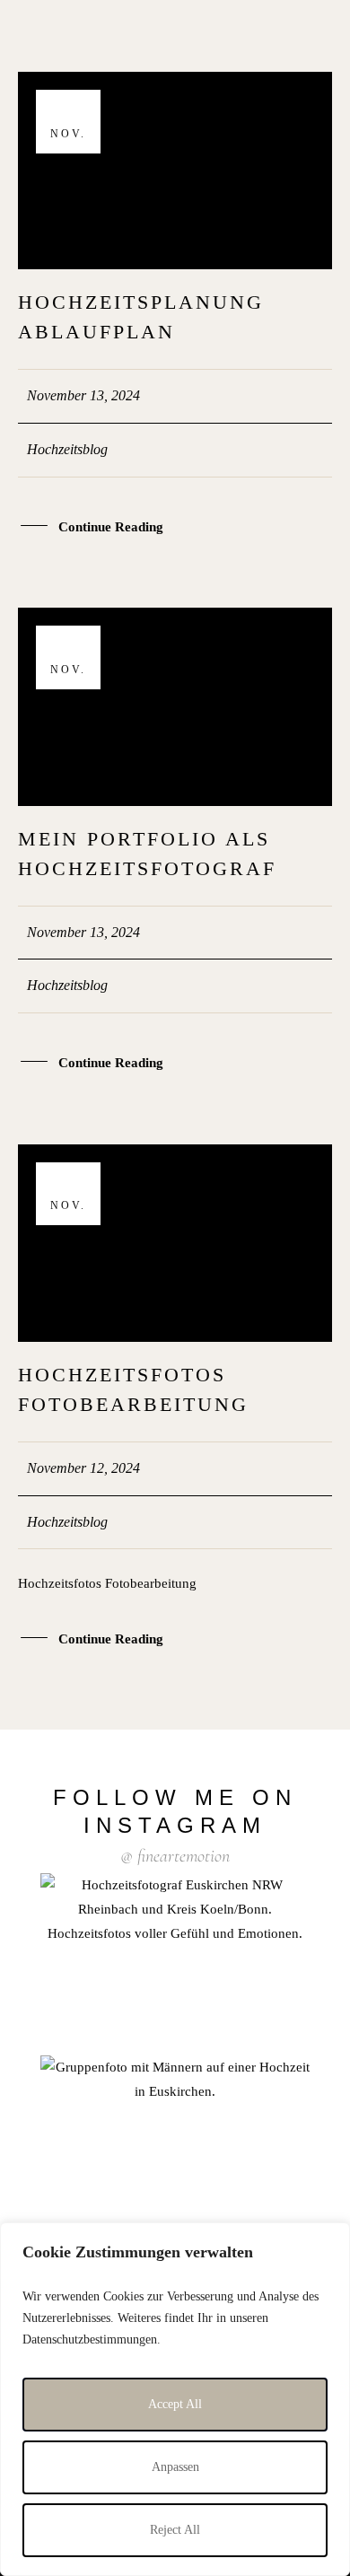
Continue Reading (111, 527)
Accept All (175, 2404)
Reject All (175, 2530)
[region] (175, 2399)
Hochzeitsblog (67, 449)
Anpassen (175, 2467)
